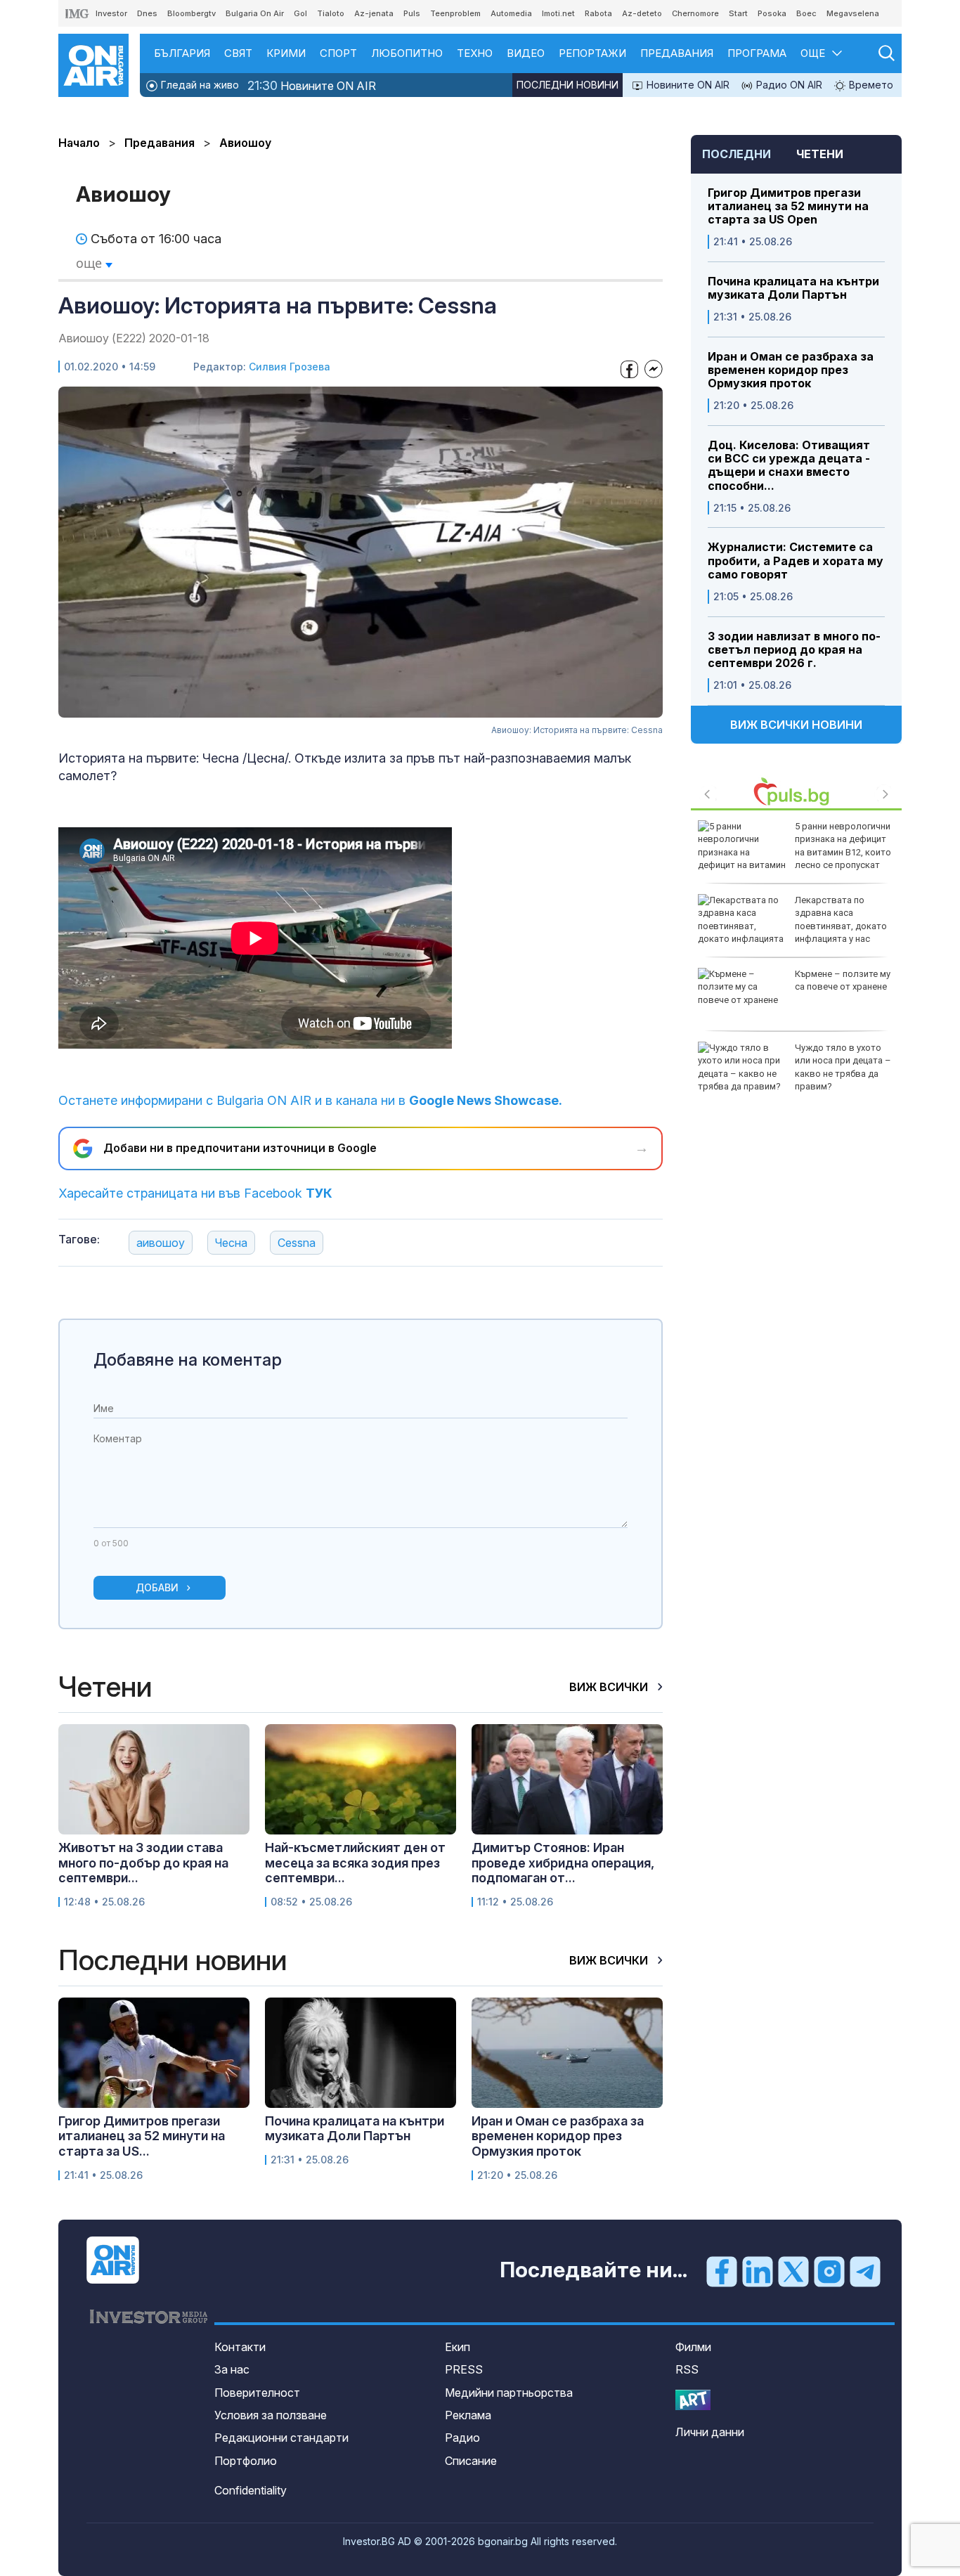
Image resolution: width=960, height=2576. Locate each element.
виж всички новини (796, 725)
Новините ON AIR (312, 85)
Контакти (240, 2347)
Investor (111, 13)
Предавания (677, 53)
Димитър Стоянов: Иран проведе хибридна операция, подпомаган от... (563, 1863)
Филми (693, 2347)
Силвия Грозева (290, 367)
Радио (462, 2438)
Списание (471, 2461)
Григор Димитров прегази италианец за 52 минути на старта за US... (142, 2136)
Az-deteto (642, 13)
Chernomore (695, 13)
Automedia (511, 13)
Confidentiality (251, 2490)
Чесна (231, 1243)
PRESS (464, 2369)
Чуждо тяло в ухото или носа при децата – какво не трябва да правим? (843, 1067)
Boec (806, 13)
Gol (300, 13)
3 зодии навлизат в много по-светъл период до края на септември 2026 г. (794, 650)
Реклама (468, 2415)
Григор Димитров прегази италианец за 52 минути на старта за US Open (788, 206)
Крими (286, 53)
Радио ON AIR (788, 85)
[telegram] (865, 2271)
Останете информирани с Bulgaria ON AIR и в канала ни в (310, 1100)
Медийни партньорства (509, 2393)
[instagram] (829, 2271)
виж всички (610, 1687)
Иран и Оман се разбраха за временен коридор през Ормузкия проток (791, 370)
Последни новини (567, 85)
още (91, 263)
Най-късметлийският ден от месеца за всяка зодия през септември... (355, 1863)
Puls (412, 13)
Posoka (772, 13)
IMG (77, 14)
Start (738, 13)
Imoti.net (558, 13)
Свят (238, 53)
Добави (157, 1587)
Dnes (147, 13)
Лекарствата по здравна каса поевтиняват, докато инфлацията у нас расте (792, 926)
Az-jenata (374, 13)
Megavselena (853, 13)
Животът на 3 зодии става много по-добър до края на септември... (143, 1863)
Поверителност (257, 2393)
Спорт (338, 53)
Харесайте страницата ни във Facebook (195, 1193)
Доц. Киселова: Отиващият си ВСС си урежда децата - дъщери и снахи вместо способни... (789, 466)
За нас (232, 2369)
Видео (526, 53)
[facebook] (722, 2271)
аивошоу (161, 1243)
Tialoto (331, 13)
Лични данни (710, 2432)
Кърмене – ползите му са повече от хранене (843, 980)
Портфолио (246, 2461)
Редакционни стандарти (281, 2438)
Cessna (297, 1243)
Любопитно (407, 53)
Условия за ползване (271, 2415)
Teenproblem (455, 13)
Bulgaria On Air (255, 13)
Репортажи (592, 53)
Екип (458, 2347)
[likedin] (758, 2271)
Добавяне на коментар (188, 1360)
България (182, 53)
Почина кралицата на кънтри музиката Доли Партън (793, 288)
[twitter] (793, 2271)
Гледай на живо (199, 85)
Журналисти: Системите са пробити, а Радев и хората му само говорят (796, 561)
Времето (870, 85)
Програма (757, 53)
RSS (687, 2369)
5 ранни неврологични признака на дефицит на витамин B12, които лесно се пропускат (843, 846)
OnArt (693, 2400)
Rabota (598, 13)
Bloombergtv (192, 13)
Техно (475, 53)
